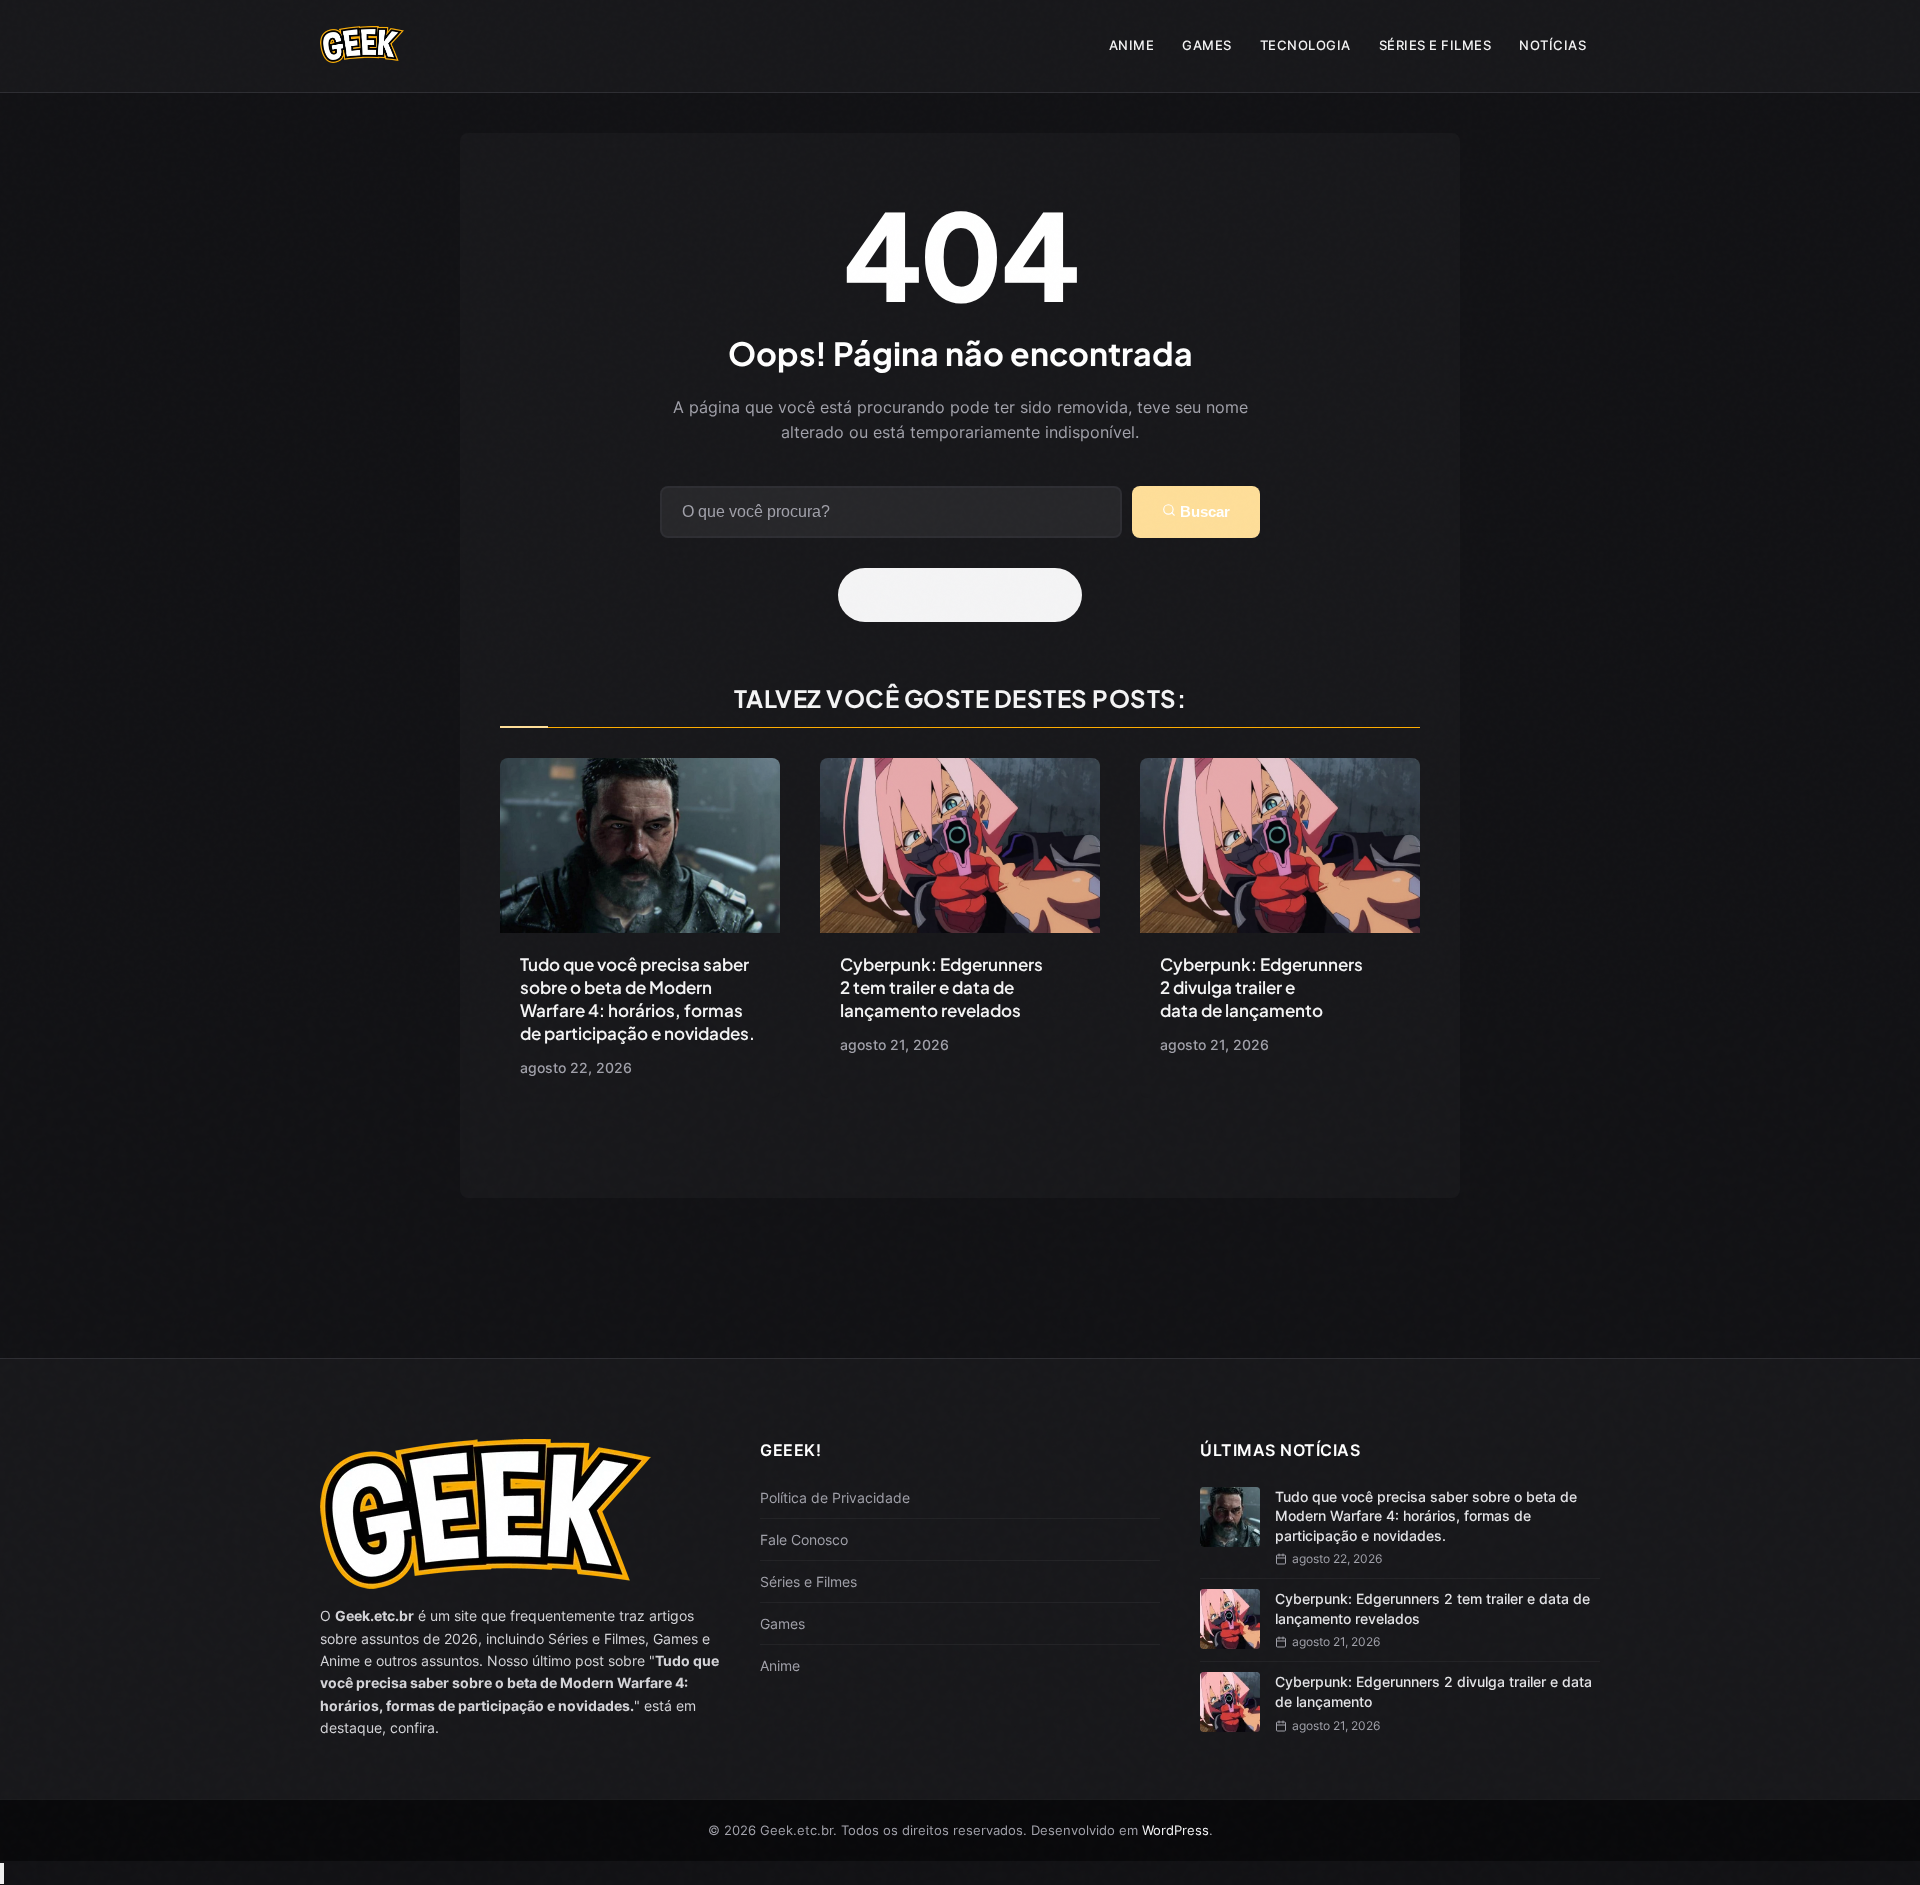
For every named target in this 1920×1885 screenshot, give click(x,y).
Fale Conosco (804, 1539)
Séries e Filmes (1435, 45)
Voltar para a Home (967, 595)
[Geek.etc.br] (362, 53)
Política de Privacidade (835, 1497)
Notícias (1552, 45)
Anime (1132, 45)
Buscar (1203, 511)
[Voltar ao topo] (2, 1873)
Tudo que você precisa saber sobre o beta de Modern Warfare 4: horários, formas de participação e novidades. (637, 998)
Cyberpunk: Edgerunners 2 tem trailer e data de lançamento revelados (941, 987)
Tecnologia (1305, 45)
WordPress (1175, 1830)
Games (1207, 45)
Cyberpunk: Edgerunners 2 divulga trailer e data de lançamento (1261, 987)
